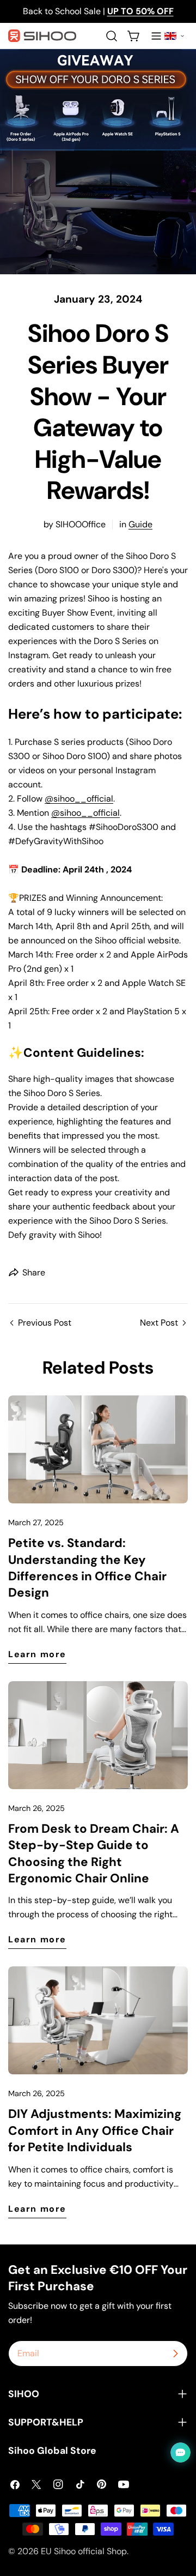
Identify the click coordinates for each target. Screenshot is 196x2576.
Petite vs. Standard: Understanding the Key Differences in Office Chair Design (87, 1568)
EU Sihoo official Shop (84, 2551)
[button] (174, 36)
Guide (140, 524)
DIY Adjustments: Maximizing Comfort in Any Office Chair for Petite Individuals (95, 2130)
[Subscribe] (175, 2354)
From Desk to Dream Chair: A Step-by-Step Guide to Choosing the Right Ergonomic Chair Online (94, 1853)
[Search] (112, 36)
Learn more (37, 1654)
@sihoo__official (79, 799)
